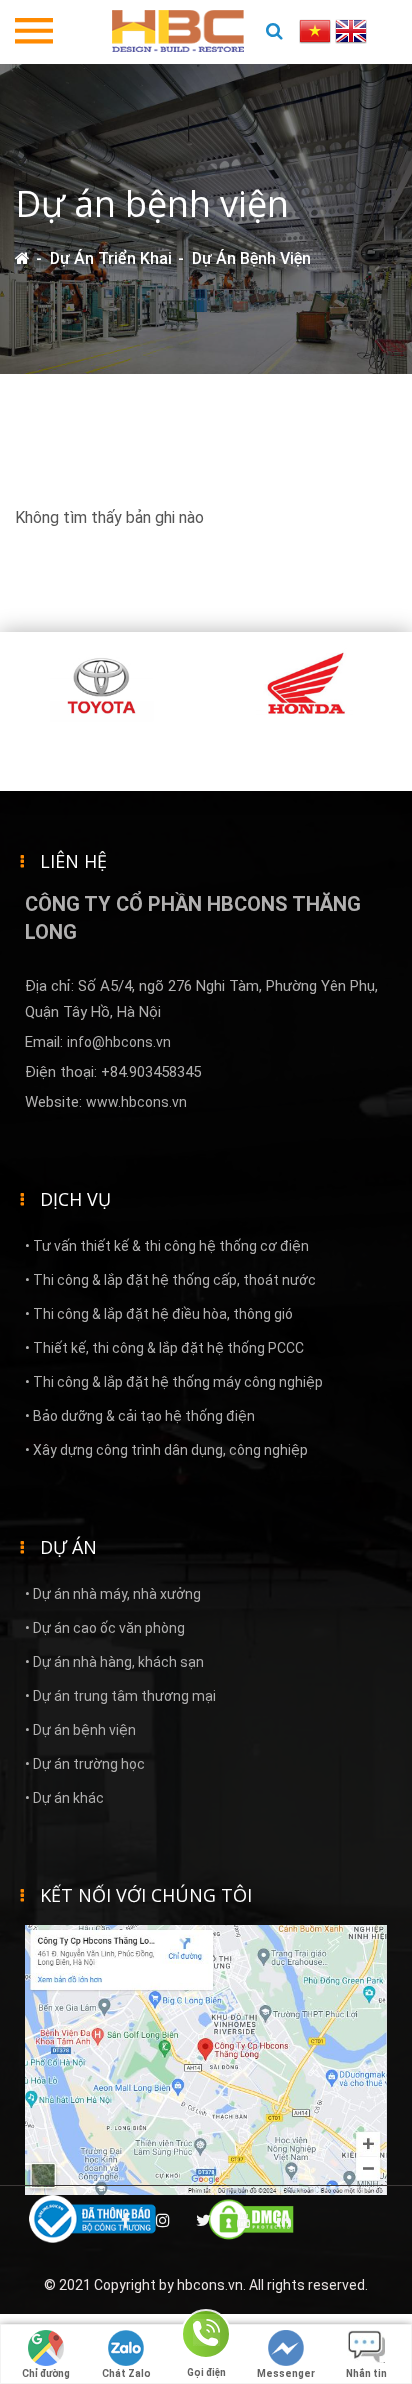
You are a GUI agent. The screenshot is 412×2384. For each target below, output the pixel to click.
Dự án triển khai (111, 258)
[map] (206, 2059)
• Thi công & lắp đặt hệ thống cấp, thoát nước (170, 1280)
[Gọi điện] (206, 2337)
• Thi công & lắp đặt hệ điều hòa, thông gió (159, 1314)
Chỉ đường (46, 2373)
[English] (351, 29)
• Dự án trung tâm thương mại (120, 1696)
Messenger (286, 2373)
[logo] (178, 29)
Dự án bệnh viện (251, 258)
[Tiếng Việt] (317, 29)
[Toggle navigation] (34, 32)
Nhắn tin (366, 2373)
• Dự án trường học (85, 1764)
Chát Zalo (126, 2373)
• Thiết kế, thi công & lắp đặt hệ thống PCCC (164, 1348)
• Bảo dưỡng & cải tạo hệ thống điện (140, 1416)
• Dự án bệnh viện (80, 1730)
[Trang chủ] (22, 258)
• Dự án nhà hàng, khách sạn (114, 1662)
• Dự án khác (64, 1798)
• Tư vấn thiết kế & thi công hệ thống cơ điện (167, 1246)
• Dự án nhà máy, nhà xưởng (113, 1594)
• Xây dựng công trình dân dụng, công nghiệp (166, 1450)
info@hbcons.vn (119, 1042)
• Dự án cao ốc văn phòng (105, 1628)
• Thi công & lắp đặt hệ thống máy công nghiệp (174, 1382)
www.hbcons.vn (136, 1102)
